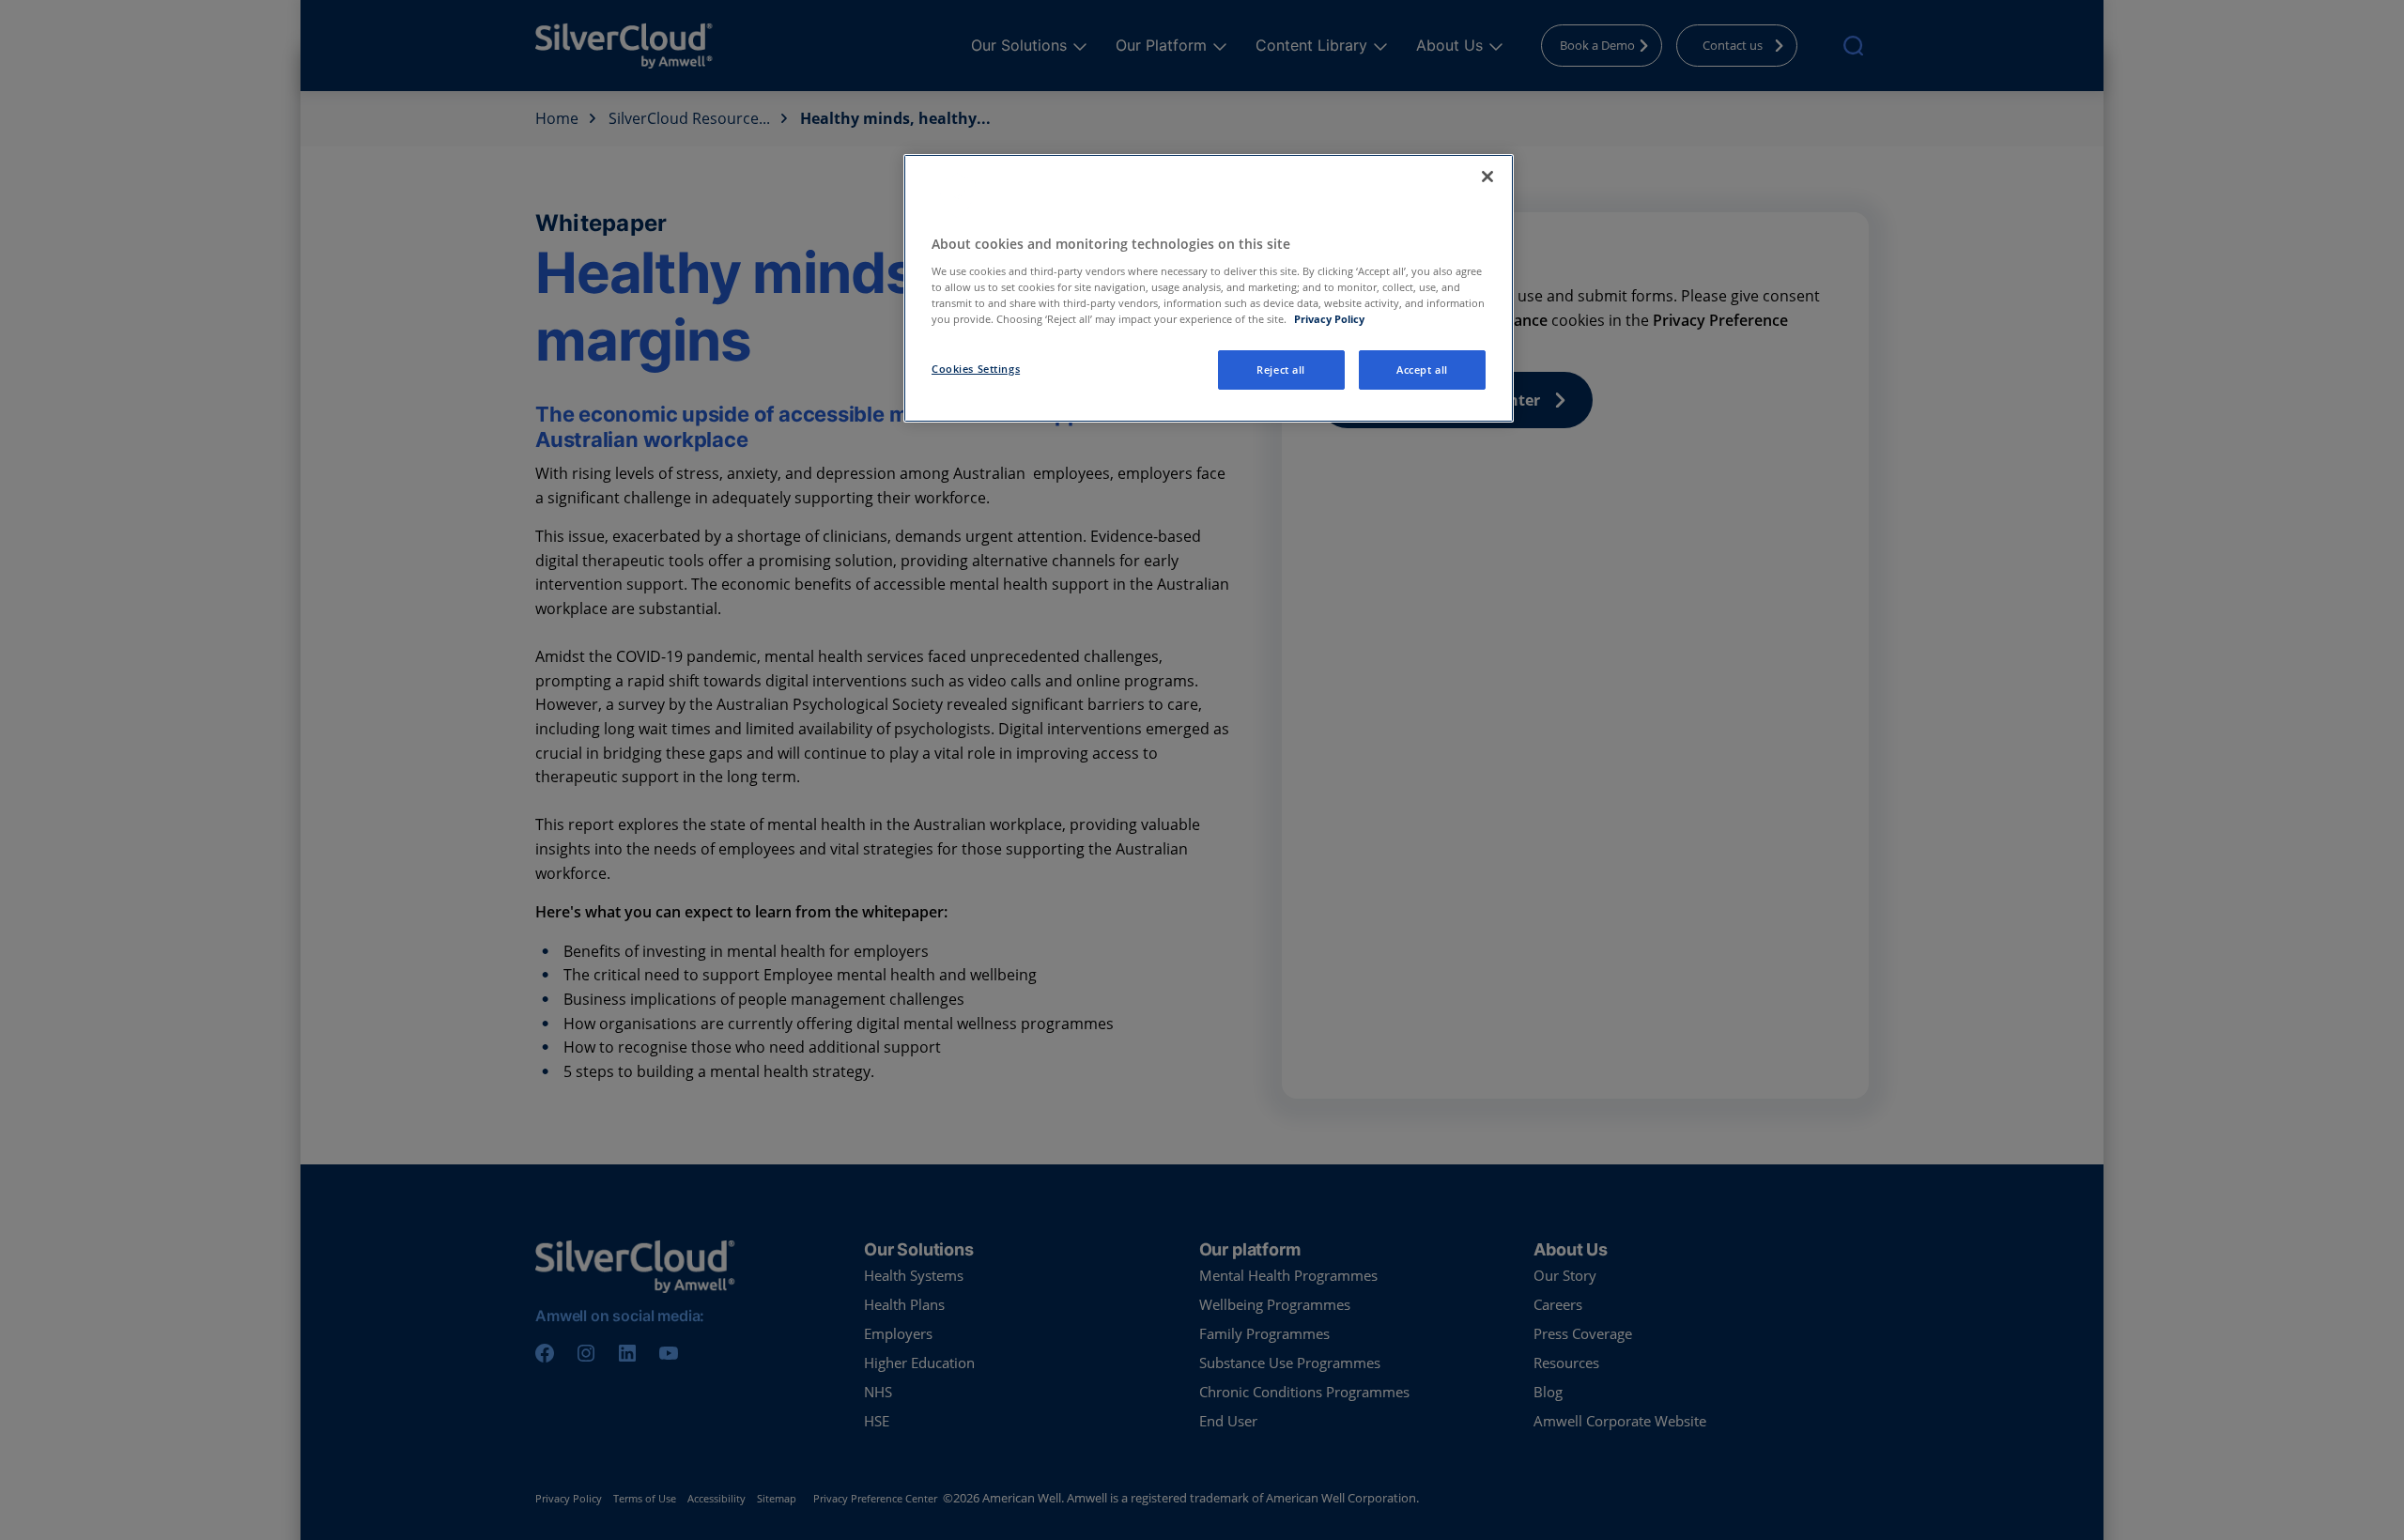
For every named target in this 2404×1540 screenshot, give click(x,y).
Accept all (1422, 370)
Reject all (1281, 370)
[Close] (1487, 177)
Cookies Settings (976, 369)
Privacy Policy (1329, 319)
